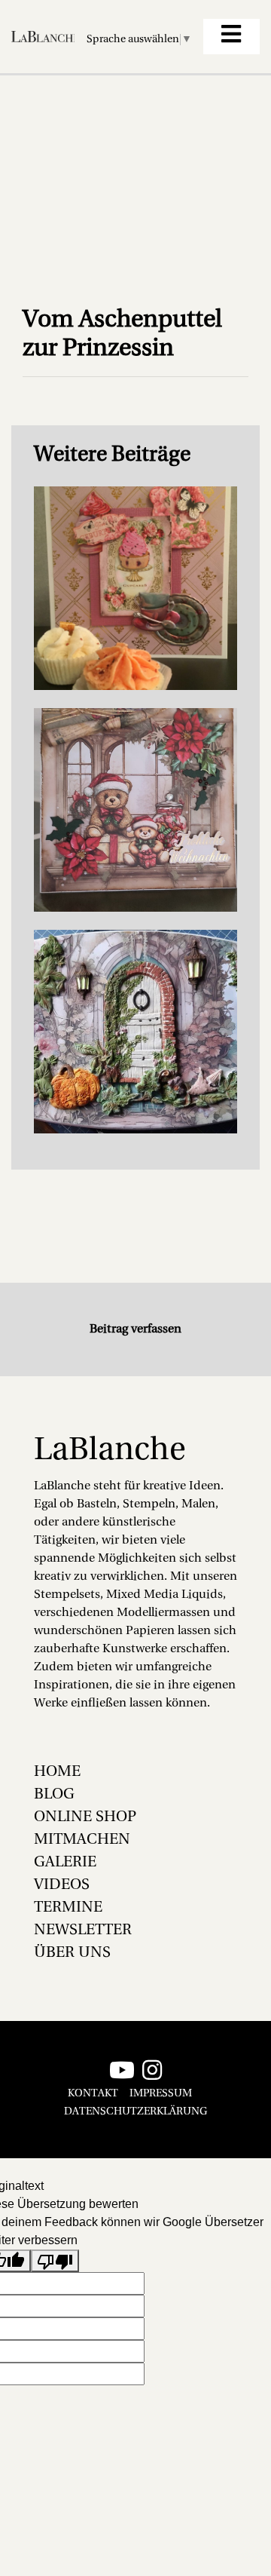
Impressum (161, 2094)
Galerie (65, 1863)
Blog (54, 1795)
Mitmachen (82, 1840)
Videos (62, 1885)
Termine (68, 1908)
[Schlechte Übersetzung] (55, 2261)
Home (57, 1772)
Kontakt (93, 2094)
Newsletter (83, 1930)
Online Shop (85, 1817)
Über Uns (72, 1953)
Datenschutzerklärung (135, 2112)
